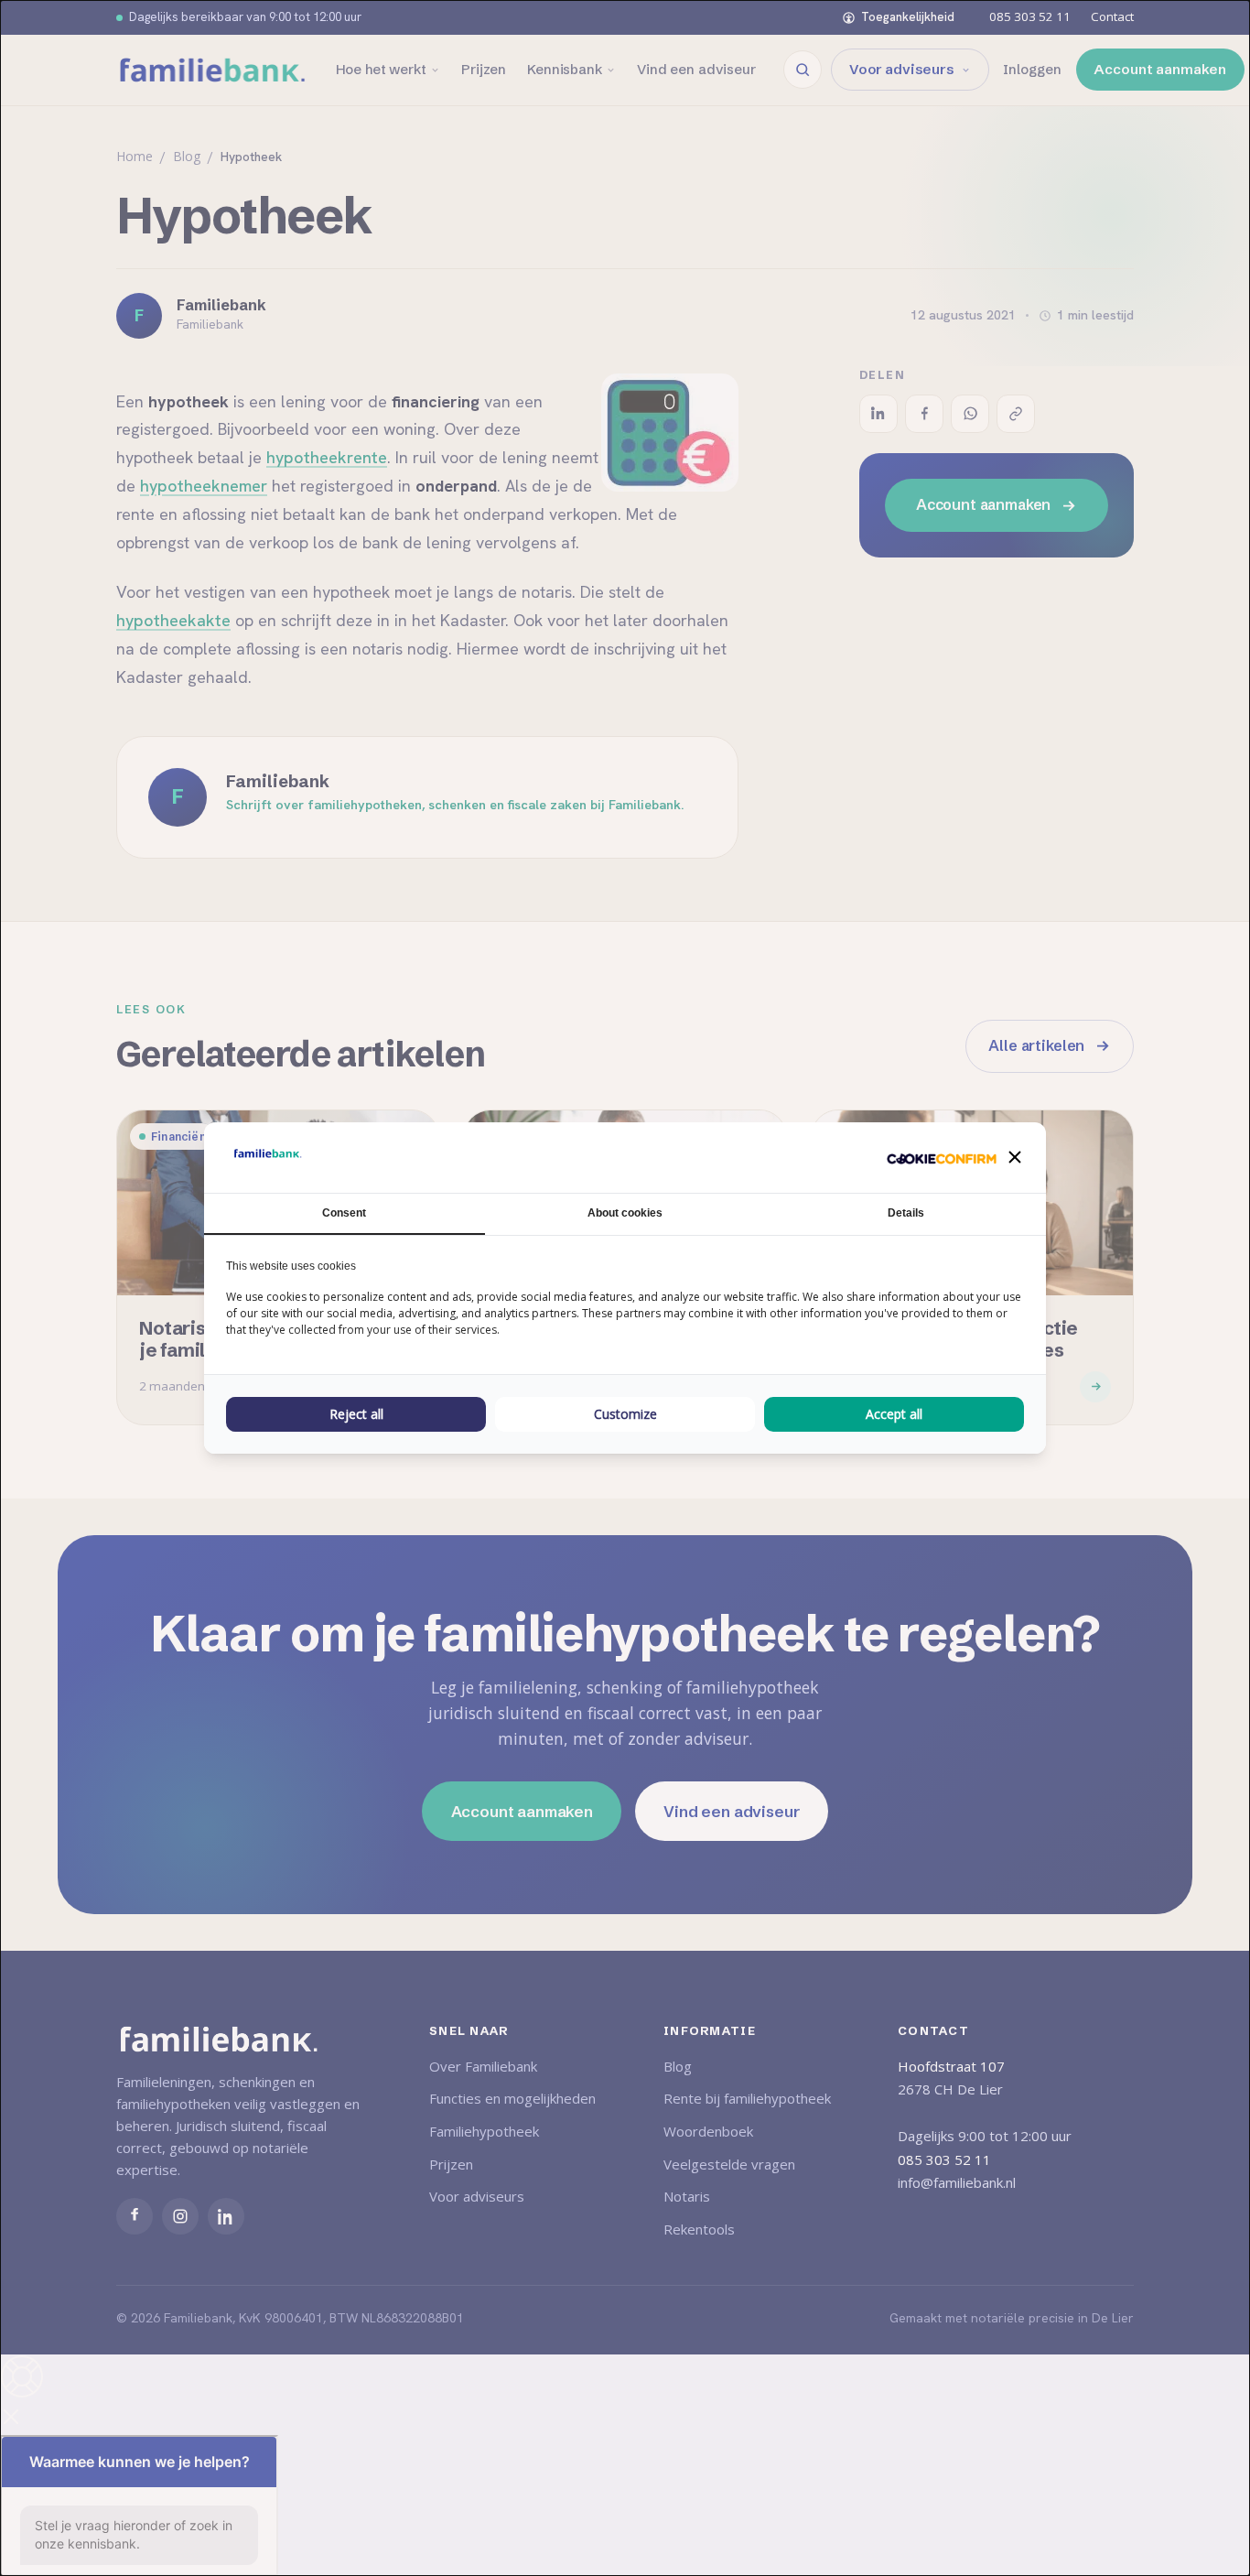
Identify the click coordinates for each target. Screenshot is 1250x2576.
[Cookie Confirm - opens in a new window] (942, 1158)
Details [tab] (906, 1213)
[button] (1015, 1157)
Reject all (356, 1414)
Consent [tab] (344, 1213)
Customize (625, 1414)
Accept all (894, 1414)
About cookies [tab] (625, 1213)
